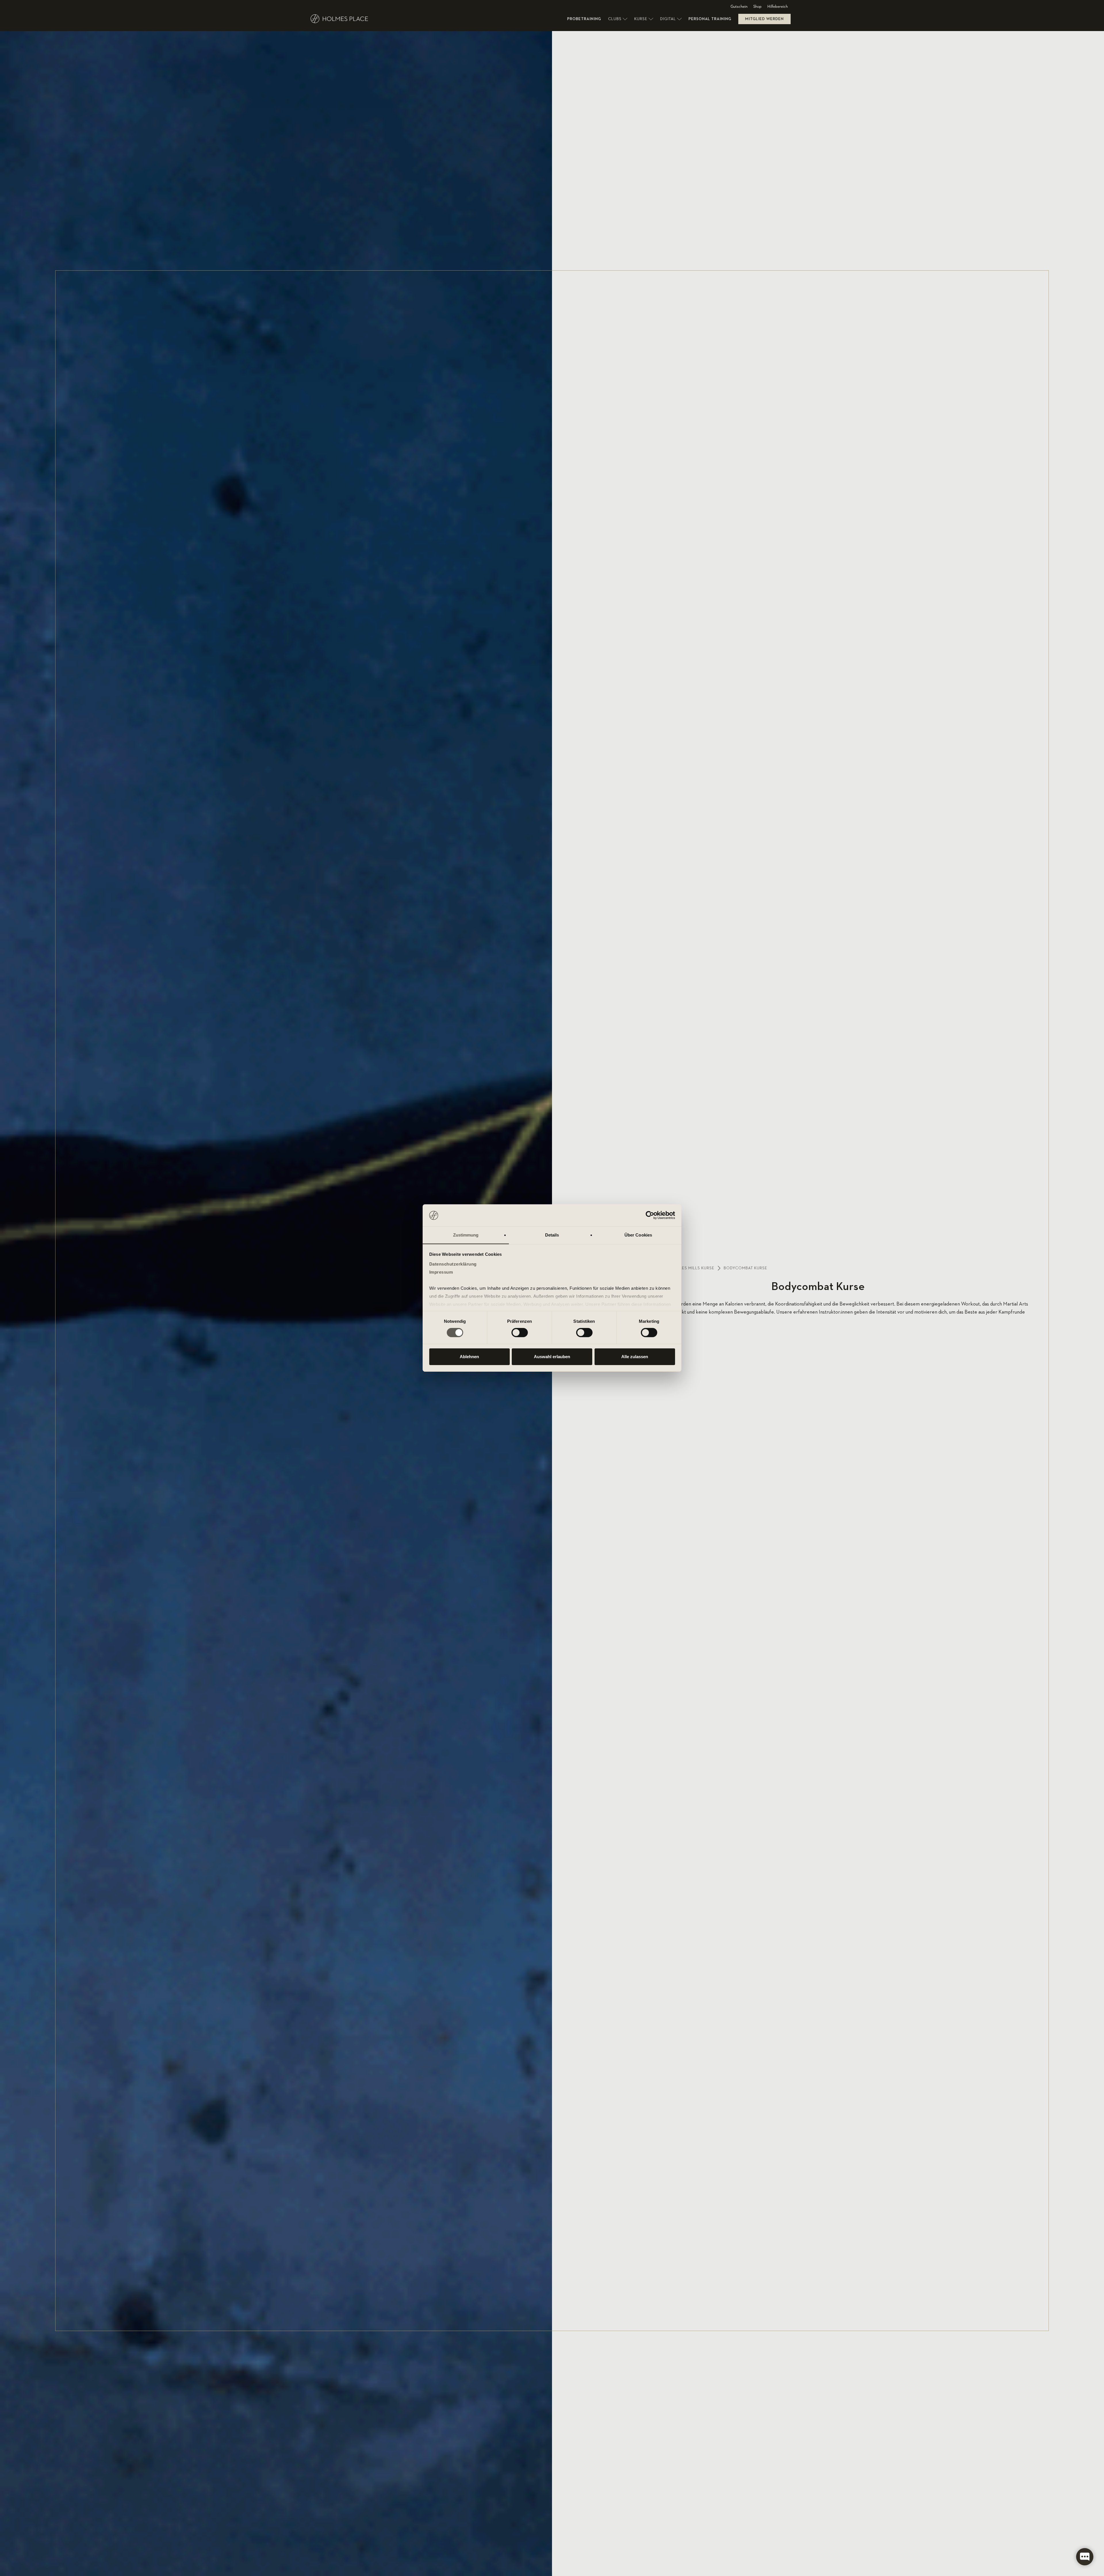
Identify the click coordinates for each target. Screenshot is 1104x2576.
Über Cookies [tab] (638, 1235)
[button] (618, 19)
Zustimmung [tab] (466, 1235)
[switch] (520, 1333)
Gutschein (739, 7)
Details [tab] (552, 1235)
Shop (757, 7)
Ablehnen (469, 1357)
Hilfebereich (778, 7)
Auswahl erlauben (552, 1357)
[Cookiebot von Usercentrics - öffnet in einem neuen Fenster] (650, 1215)
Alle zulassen (635, 1357)
